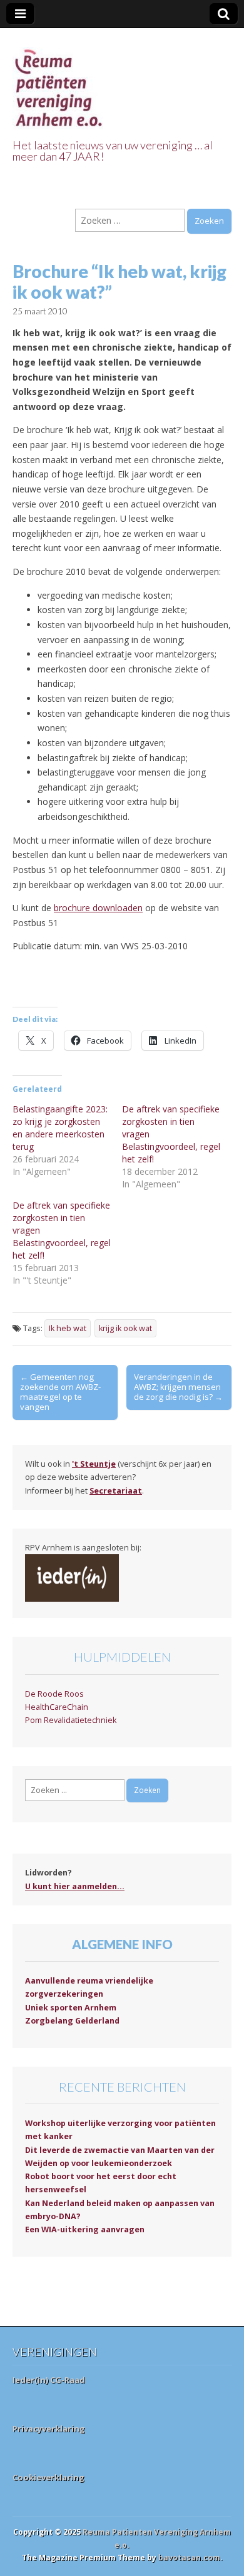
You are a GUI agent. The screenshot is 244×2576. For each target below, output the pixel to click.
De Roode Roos (54, 1694)
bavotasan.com (189, 2558)
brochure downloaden (98, 908)
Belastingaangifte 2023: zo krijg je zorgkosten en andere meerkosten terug (60, 1128)
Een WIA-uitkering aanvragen (85, 2229)
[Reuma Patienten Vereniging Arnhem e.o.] (59, 81)
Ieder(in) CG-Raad (49, 2380)
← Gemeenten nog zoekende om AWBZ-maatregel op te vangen (60, 1392)
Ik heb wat (68, 1328)
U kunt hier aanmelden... (75, 1886)
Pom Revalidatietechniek (71, 1720)
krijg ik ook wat (125, 1328)
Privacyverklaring (49, 2429)
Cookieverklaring (48, 2477)
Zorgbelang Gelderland (72, 2021)
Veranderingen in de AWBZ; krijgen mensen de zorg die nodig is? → (178, 1387)
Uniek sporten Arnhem (71, 2008)
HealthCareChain (57, 1707)
